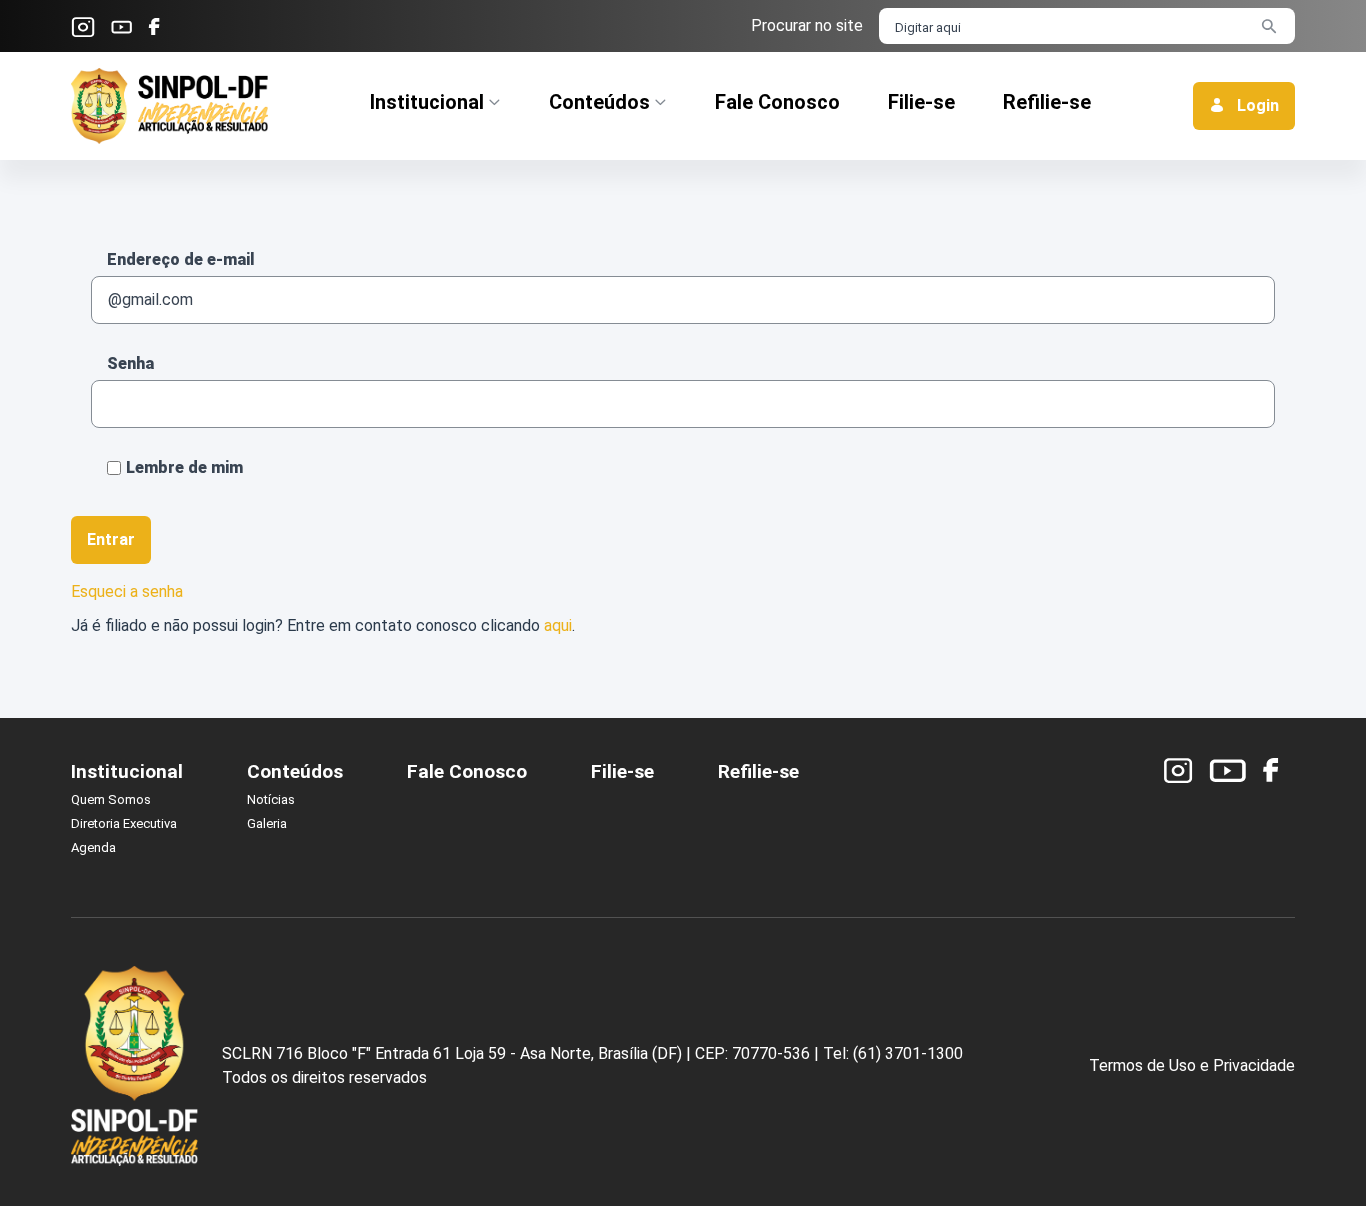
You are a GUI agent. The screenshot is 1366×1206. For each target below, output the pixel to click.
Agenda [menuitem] (93, 847)
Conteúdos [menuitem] (295, 771)
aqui (558, 625)
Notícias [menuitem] (271, 799)
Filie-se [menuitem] (622, 771)
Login (1256, 105)
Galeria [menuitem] (267, 823)
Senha (130, 363)
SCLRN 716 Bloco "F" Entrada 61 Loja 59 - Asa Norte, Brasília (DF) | (456, 1053)
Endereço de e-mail (181, 259)
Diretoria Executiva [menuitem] (124, 823)
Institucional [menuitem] (127, 771)
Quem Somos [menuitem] (111, 799)
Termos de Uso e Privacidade (1192, 1065)
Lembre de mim (184, 467)
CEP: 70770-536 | (757, 1053)
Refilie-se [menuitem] (758, 771)
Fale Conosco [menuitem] (467, 771)
